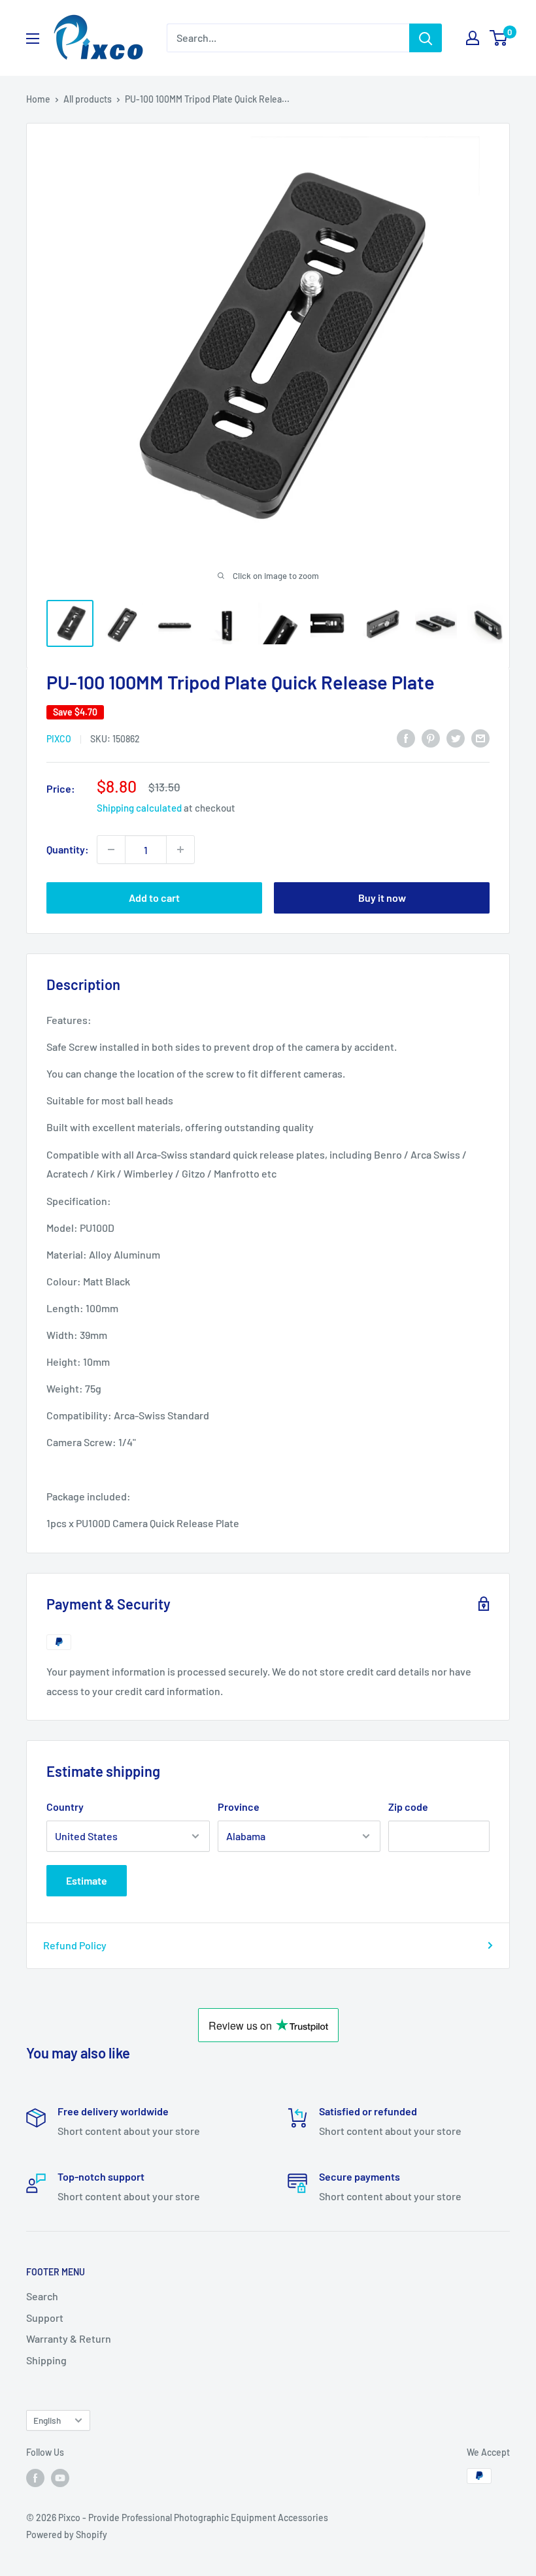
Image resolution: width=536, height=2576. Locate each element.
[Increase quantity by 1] (180, 850)
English (47, 2420)
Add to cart (154, 898)
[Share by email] (480, 737)
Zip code (408, 1807)
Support (45, 2318)
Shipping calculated (139, 808)
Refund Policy (75, 1945)
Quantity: (68, 849)
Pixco (59, 739)
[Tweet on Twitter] (456, 737)
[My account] (473, 38)
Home (38, 99)
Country (65, 1807)
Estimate (87, 1880)
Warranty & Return (69, 2338)
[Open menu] (33, 39)
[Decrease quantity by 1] (111, 850)
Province (239, 1807)
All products (88, 99)
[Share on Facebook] (406, 737)
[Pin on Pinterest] (431, 737)
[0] (499, 38)
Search (42, 2296)
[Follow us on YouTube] (60, 2477)
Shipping (46, 2360)
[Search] (426, 38)
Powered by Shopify (67, 2535)
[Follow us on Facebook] (35, 2477)
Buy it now (382, 898)
